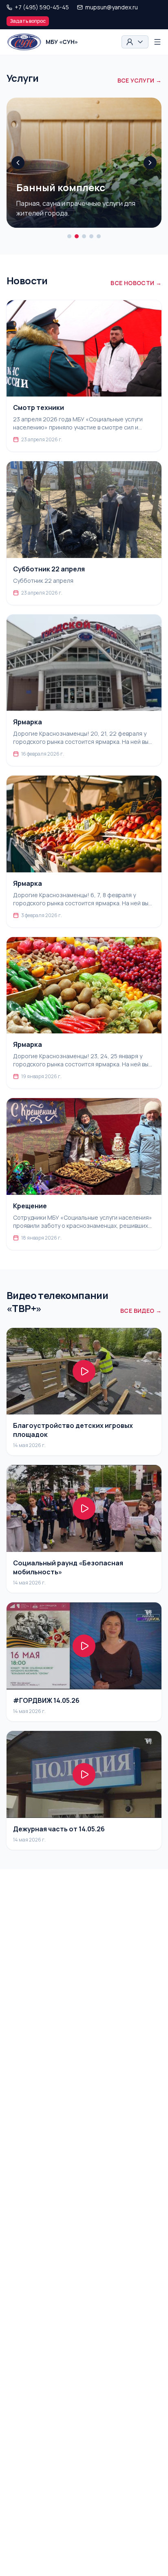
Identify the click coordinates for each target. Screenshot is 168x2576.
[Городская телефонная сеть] (99, 236)
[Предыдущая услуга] (18, 163)
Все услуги (139, 80)
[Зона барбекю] (91, 236)
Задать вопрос (28, 21)
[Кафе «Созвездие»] (84, 236)
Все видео (141, 1311)
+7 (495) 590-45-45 (42, 7)
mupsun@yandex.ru (112, 7)
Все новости (136, 283)
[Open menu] (157, 42)
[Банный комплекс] (77, 236)
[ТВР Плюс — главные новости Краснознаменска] (69, 236)
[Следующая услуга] (150, 163)
